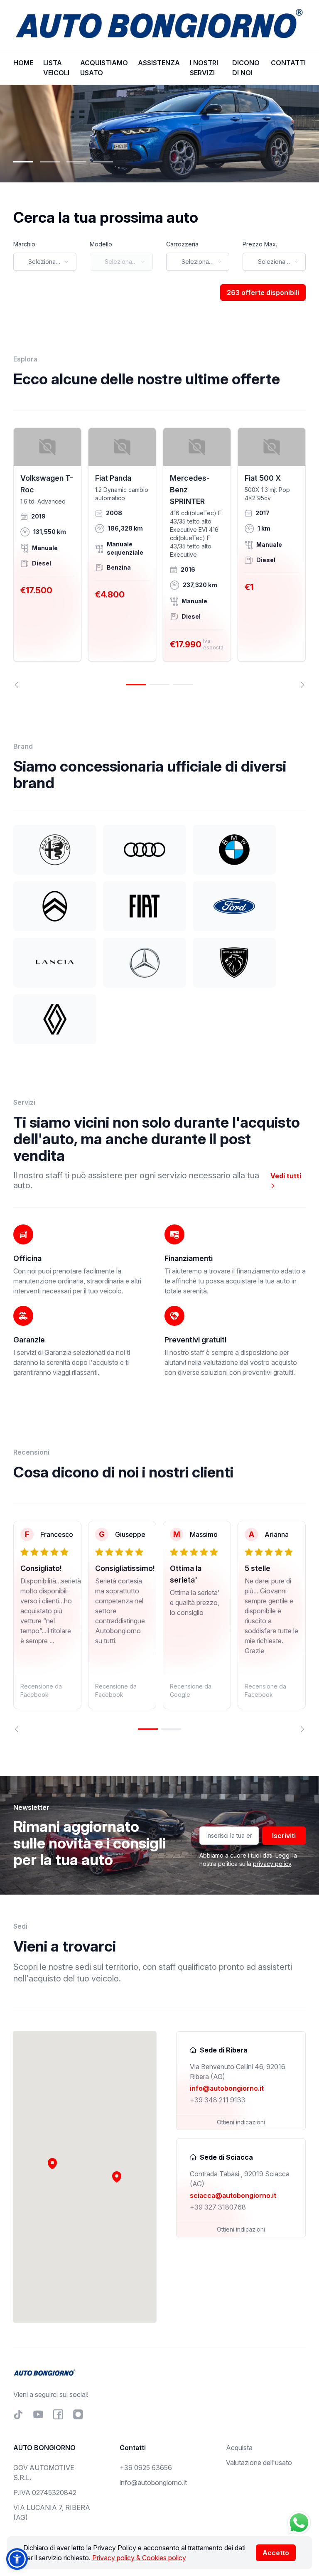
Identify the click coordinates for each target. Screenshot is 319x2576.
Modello (101, 244)
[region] (159, 558)
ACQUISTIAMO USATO (104, 68)
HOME (23, 63)
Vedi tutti (286, 1176)
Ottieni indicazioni (241, 2122)
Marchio (24, 244)
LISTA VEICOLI (56, 68)
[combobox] (45, 262)
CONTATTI (288, 63)
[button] (117, 2177)
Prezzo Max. (260, 244)
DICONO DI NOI (246, 68)
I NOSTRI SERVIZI (204, 68)
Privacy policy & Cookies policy (139, 2558)
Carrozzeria (182, 244)
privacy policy (272, 1864)
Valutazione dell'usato (259, 2463)
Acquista (239, 2448)
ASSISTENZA (159, 63)
